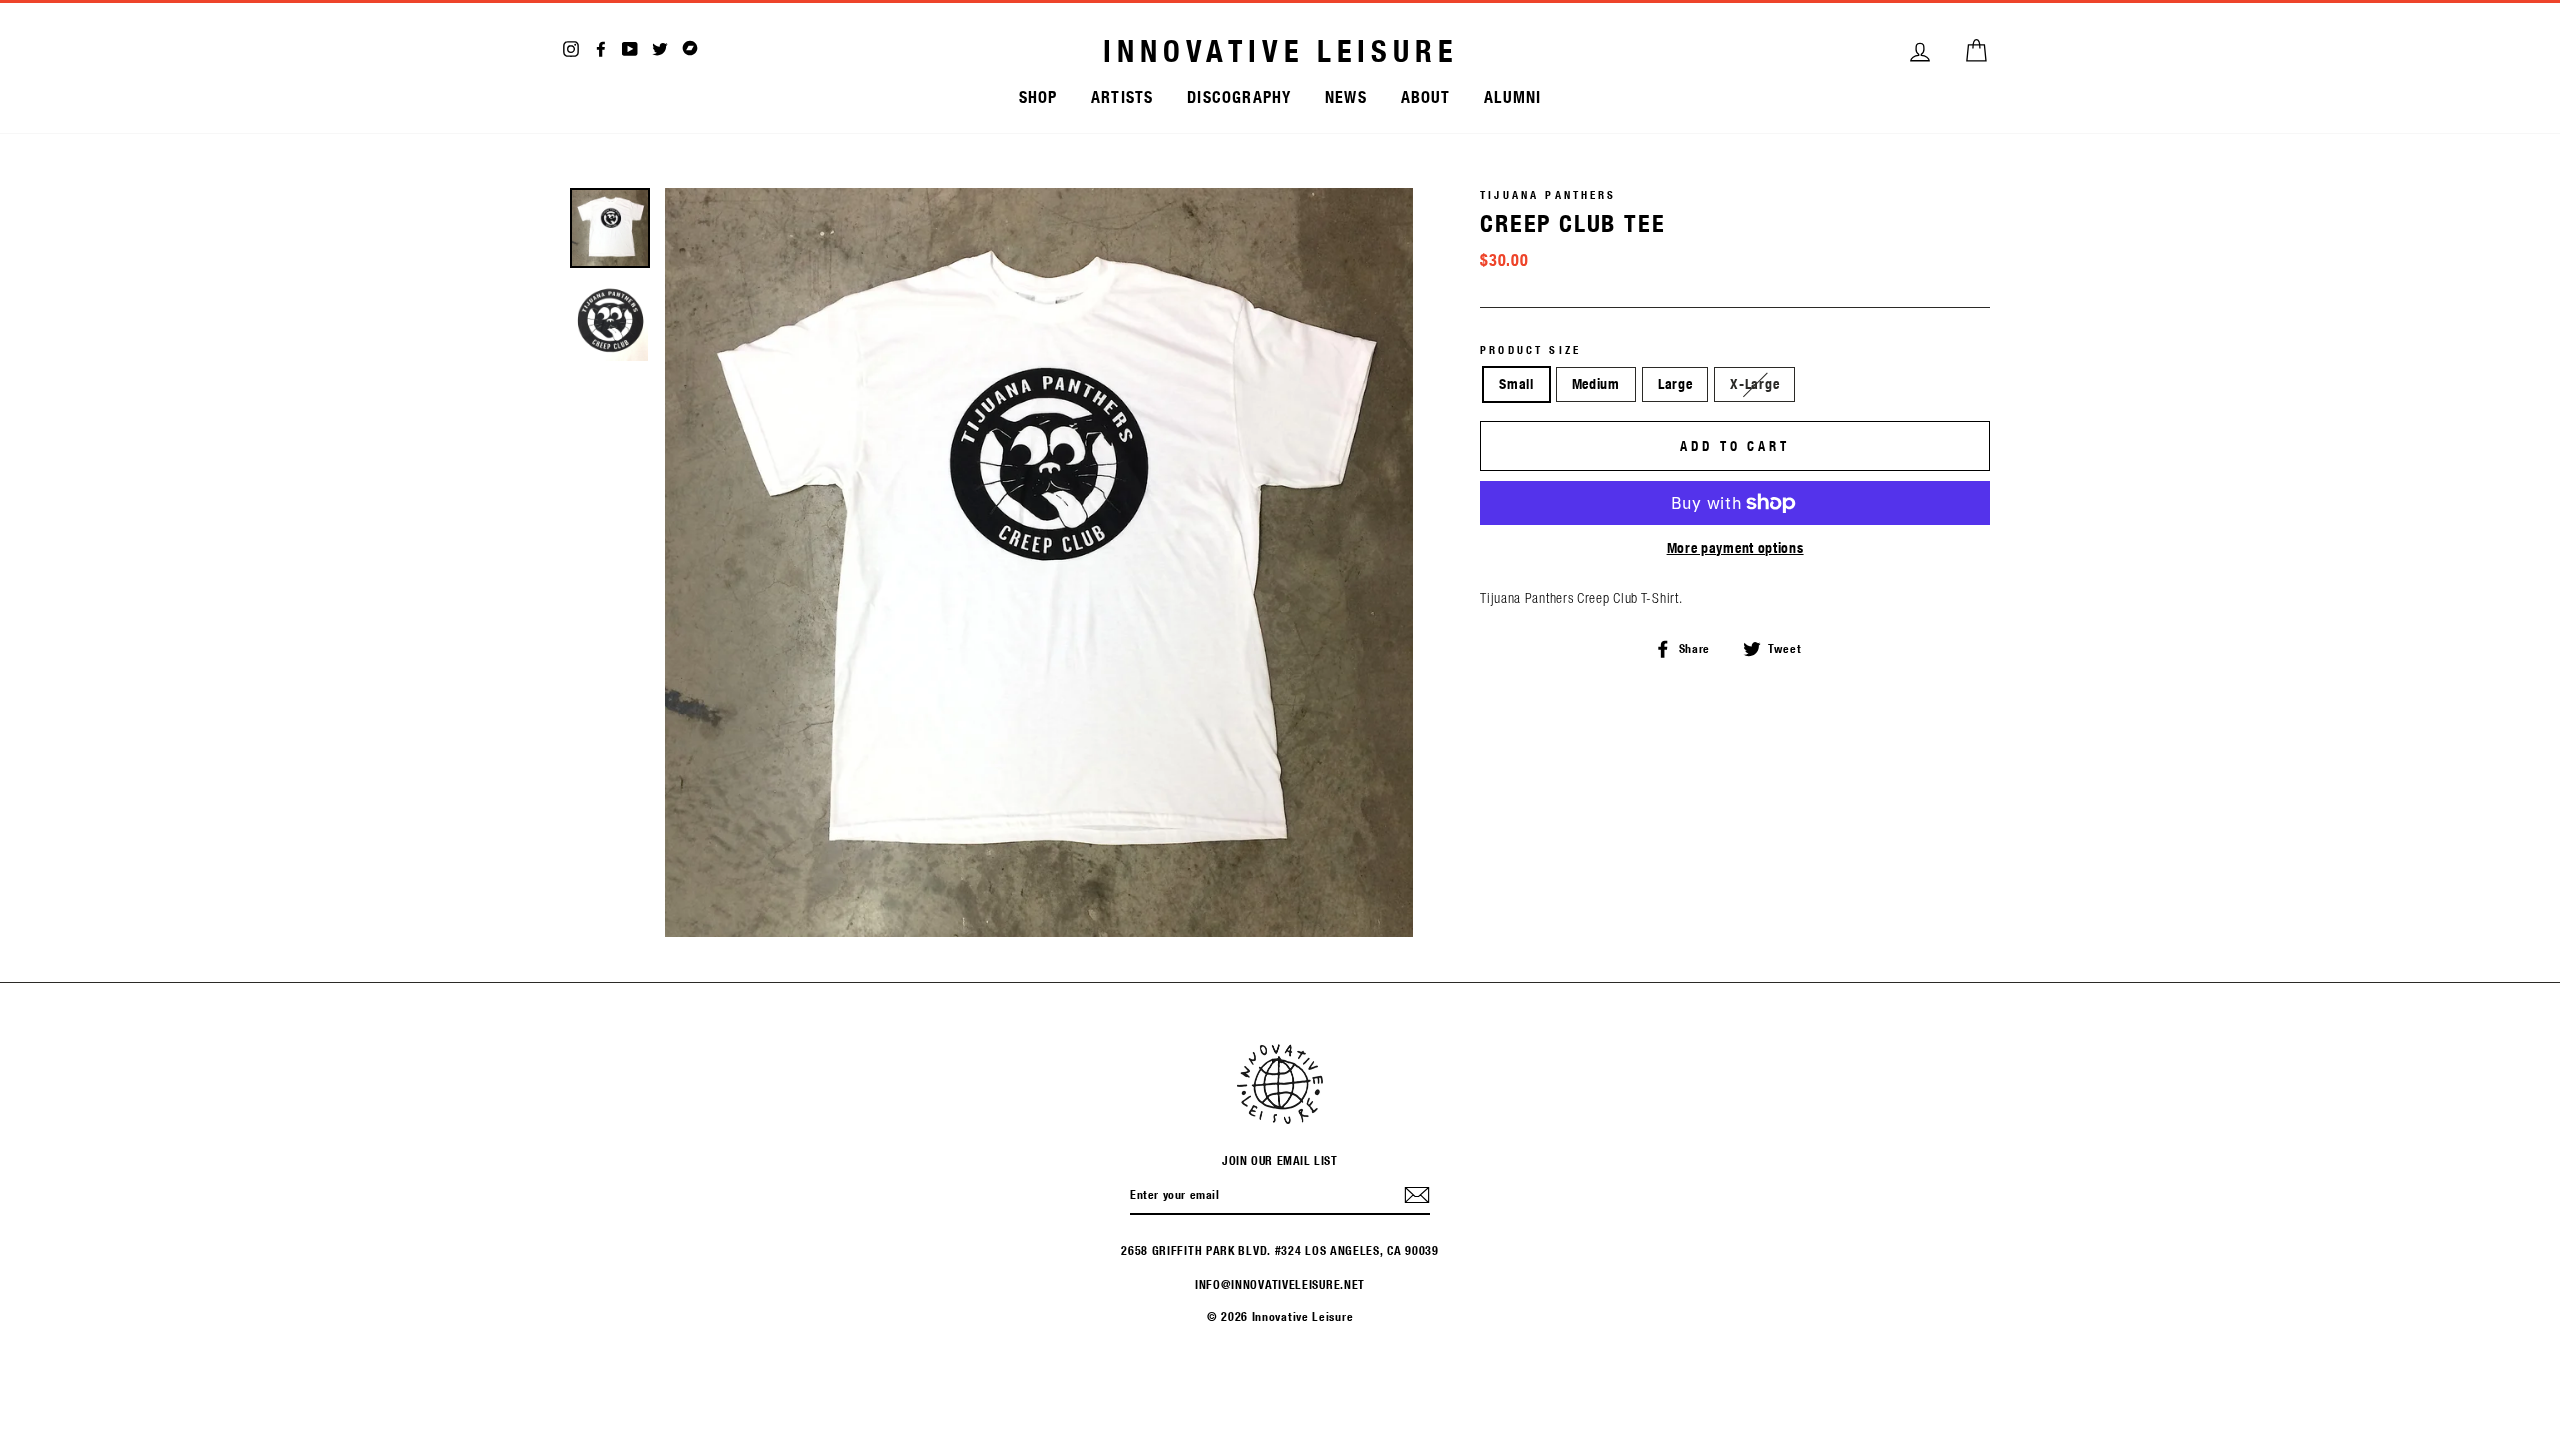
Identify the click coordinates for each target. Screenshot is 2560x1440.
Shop (1038, 96)
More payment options (1735, 548)
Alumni (1512, 96)
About (1426, 96)
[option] (1039, 562)
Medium (1596, 384)
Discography (1239, 96)
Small (1516, 384)
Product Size (1530, 350)
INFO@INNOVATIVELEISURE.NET (1280, 1284)
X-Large (1754, 384)
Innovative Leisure (1280, 51)
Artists (1122, 96)
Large (1675, 384)
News (1346, 96)
